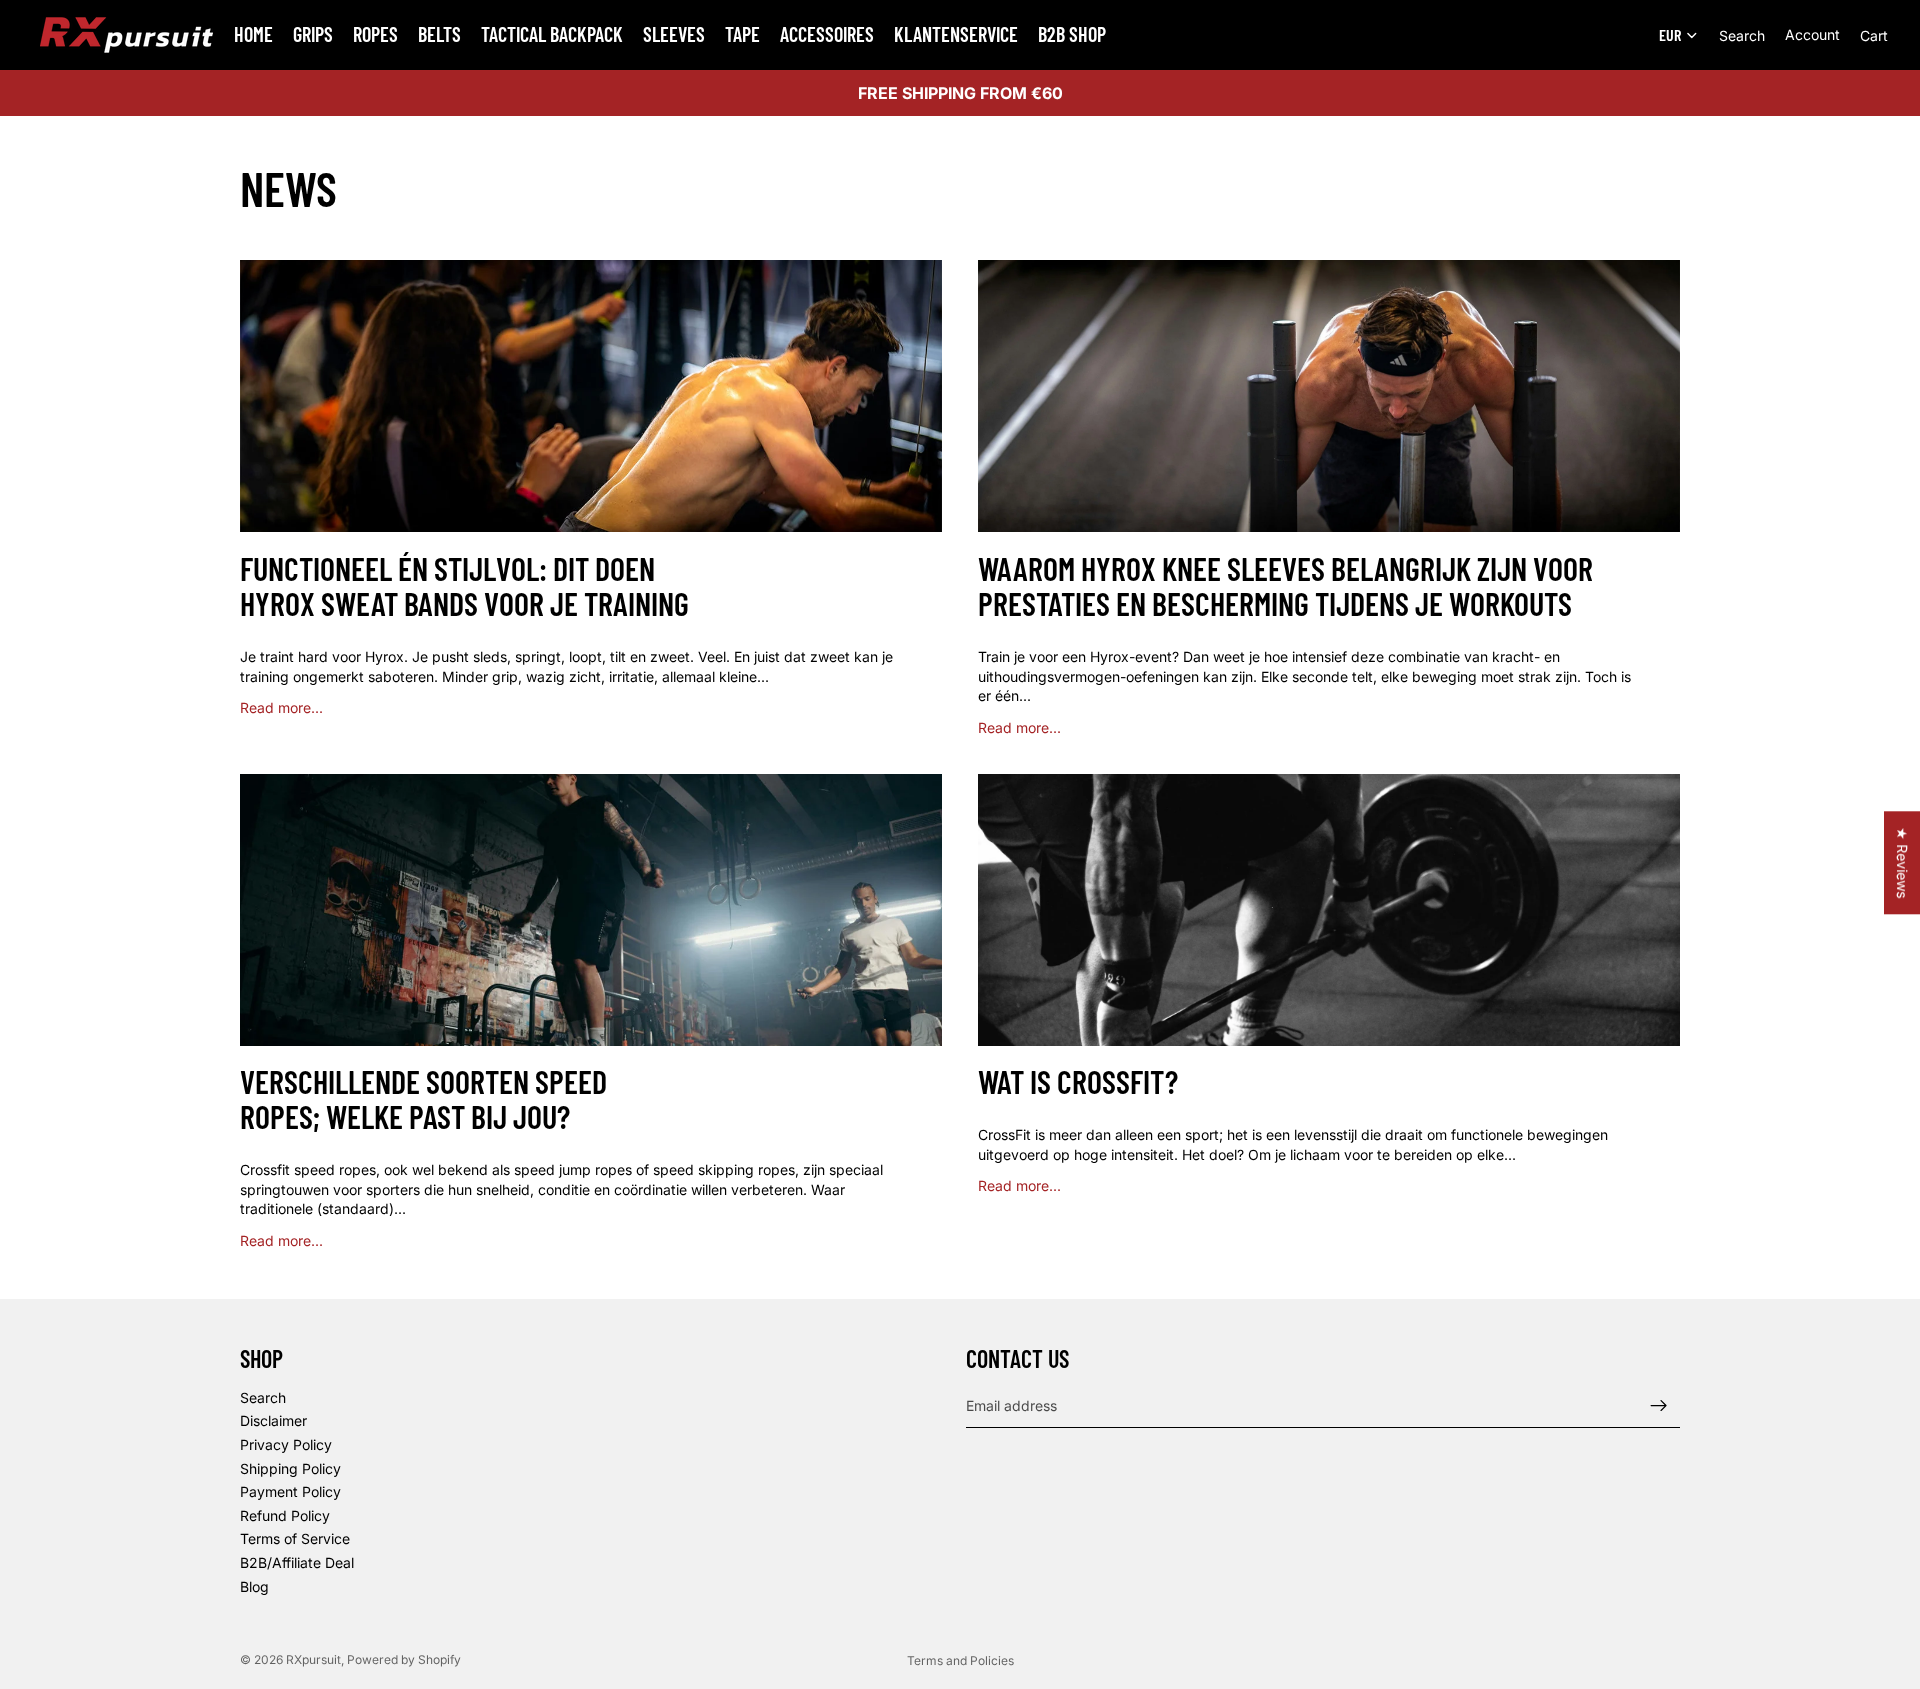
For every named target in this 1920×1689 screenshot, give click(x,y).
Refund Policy (285, 1515)
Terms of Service (295, 1538)
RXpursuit (313, 1659)
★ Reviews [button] (1902, 862)
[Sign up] (1659, 1406)
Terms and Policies (960, 1660)
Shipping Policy (290, 1468)
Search (263, 1397)
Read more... (281, 707)
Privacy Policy (286, 1444)
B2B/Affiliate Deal (297, 1562)
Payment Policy (290, 1491)
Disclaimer (273, 1420)
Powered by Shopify (404, 1659)
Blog (254, 1586)
